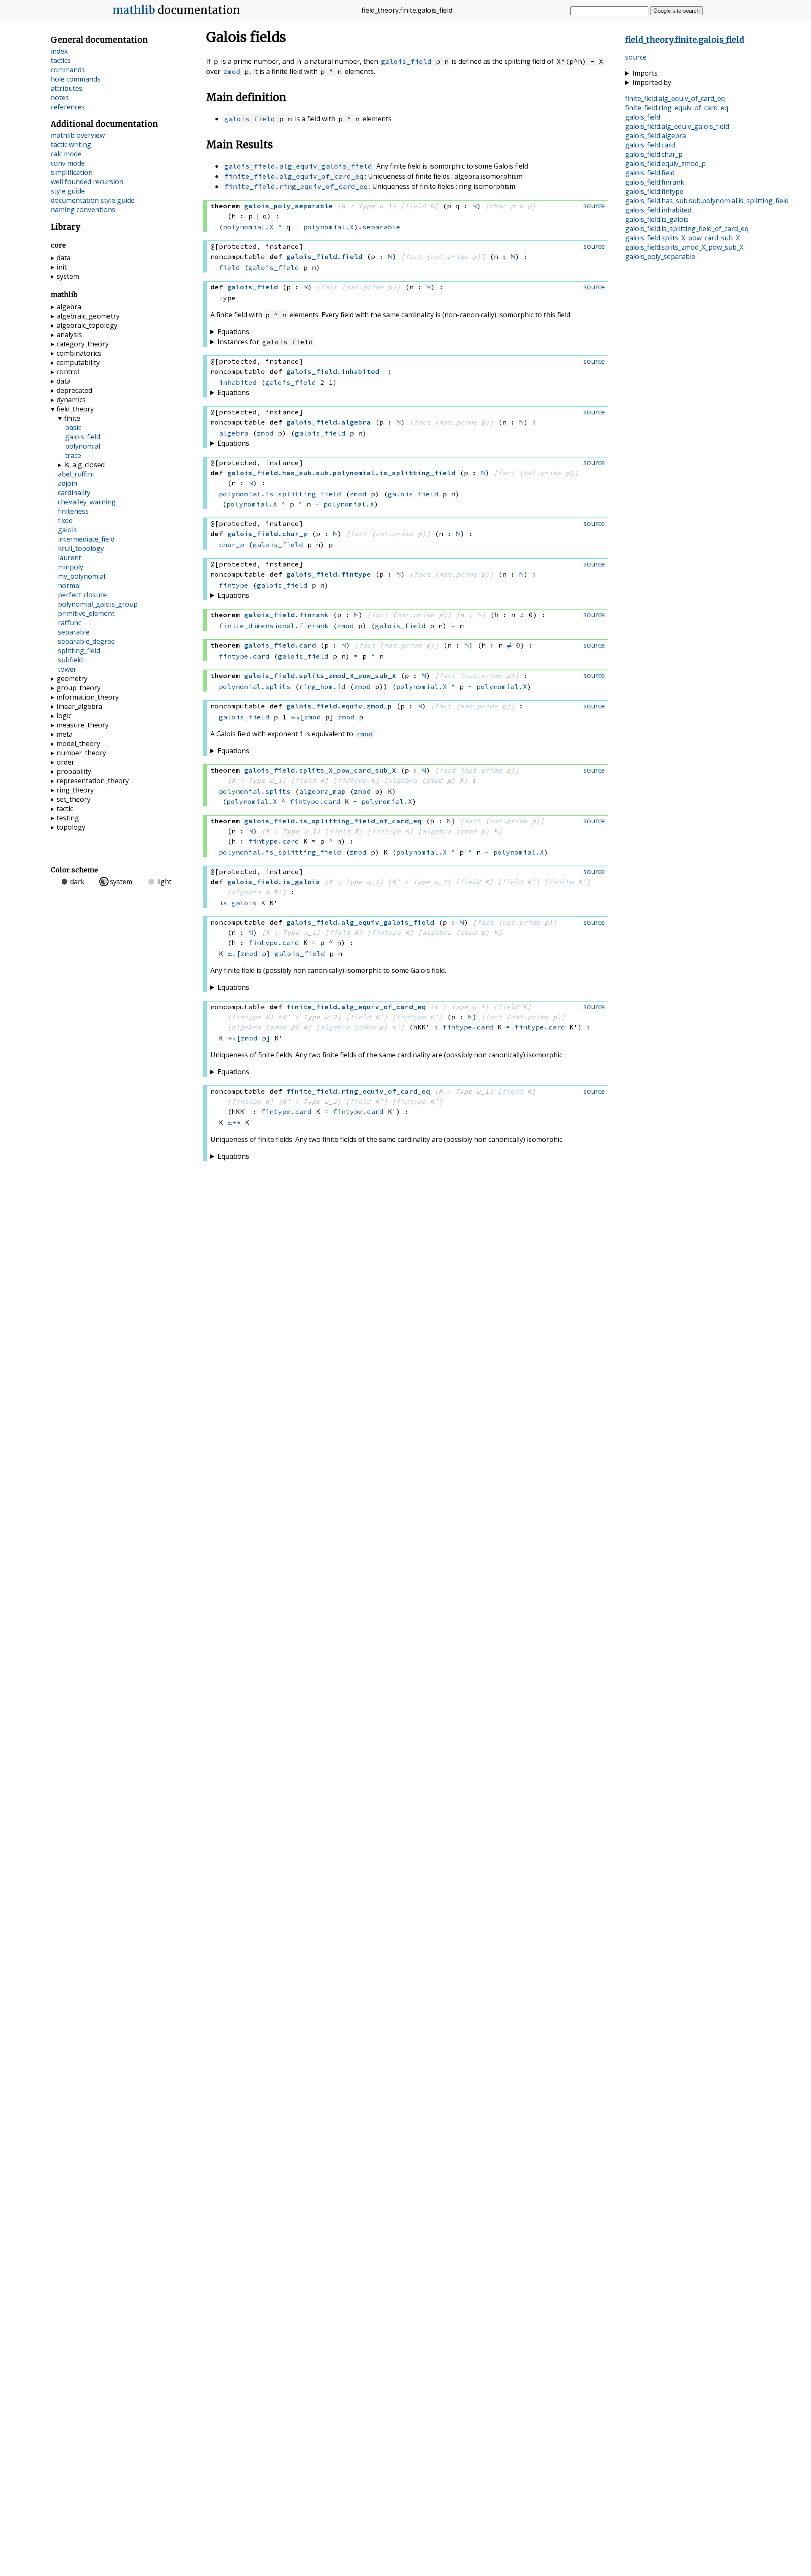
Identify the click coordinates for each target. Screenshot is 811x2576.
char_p (502, 206)
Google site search (676, 11)
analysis (69, 335)
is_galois (238, 903)
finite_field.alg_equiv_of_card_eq (294, 176)
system (68, 276)
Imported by (652, 82)
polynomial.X (248, 227)
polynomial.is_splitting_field (280, 494)
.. (685, 40)
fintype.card (244, 656)
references (68, 107)
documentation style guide (93, 200)
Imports (645, 73)
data (64, 258)
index (59, 51)
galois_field (406, 61)
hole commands (76, 79)
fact (414, 256)
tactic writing (71, 144)
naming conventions (83, 210)
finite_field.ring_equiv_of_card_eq (296, 186)
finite (561, 882)
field (415, 206)
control (68, 372)
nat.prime (449, 256)
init (62, 267)
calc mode (66, 154)
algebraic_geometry (88, 316)
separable (381, 227)
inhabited (238, 382)
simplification (72, 172)
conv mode (68, 163)
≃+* (234, 1122)
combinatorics (79, 353)
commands (68, 70)
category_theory (83, 344)
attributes (67, 88)
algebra (234, 433)
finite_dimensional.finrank (274, 626)
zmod (232, 71)
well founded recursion (87, 182)
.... (707, 201)
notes (60, 98)
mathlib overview (78, 135)
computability (78, 362)
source (636, 57)
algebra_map (322, 791)
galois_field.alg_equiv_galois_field (298, 166)
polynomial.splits (255, 686)
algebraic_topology (87, 325)
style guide (68, 191)
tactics (61, 60)
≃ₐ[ (297, 717)
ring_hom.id (322, 686)
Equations (233, 332)
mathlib (134, 10)
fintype (234, 585)
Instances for (265, 342)
